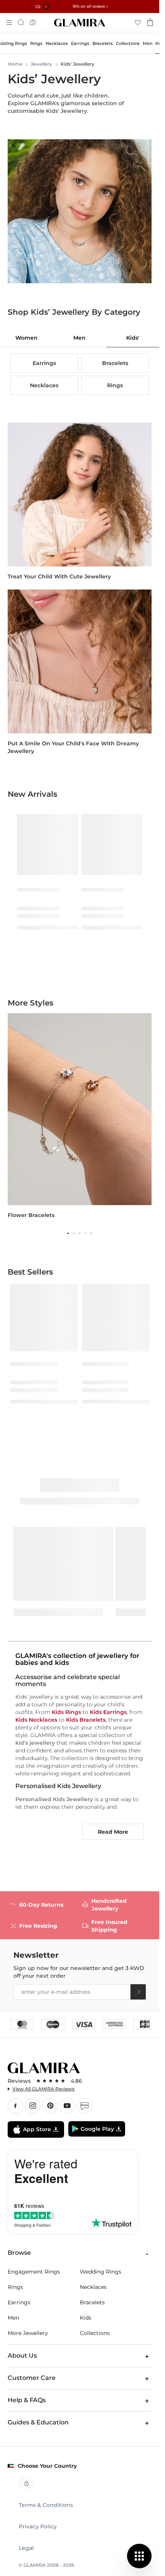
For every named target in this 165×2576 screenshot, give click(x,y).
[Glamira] (80, 23)
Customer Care (32, 2378)
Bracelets (92, 2302)
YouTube (67, 2106)
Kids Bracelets (86, 1720)
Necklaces (93, 2287)
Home (15, 64)
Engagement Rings (34, 2272)
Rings (15, 2287)
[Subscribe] (138, 1992)
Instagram (33, 2106)
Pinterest (50, 2106)
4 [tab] (85, 1233)
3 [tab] (80, 1233)
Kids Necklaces (36, 1720)
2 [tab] (74, 1233)
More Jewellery (28, 2333)
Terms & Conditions (46, 2505)
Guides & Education (38, 2422)
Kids (86, 2318)
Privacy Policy (38, 2526)
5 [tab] (91, 1233)
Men (13, 2318)
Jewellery (41, 64)
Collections (95, 2333)
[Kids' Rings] (80, 494)
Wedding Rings (101, 2272)
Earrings (19, 2302)
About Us (22, 2356)
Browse (19, 2253)
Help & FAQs (27, 2400)
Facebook (15, 2106)
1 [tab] (68, 1233)
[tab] (26, 338)
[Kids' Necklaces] (80, 661)
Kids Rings (66, 1712)
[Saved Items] (138, 22)
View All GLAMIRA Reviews (43, 2089)
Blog (84, 2106)
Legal (26, 2548)
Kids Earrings (108, 1712)
